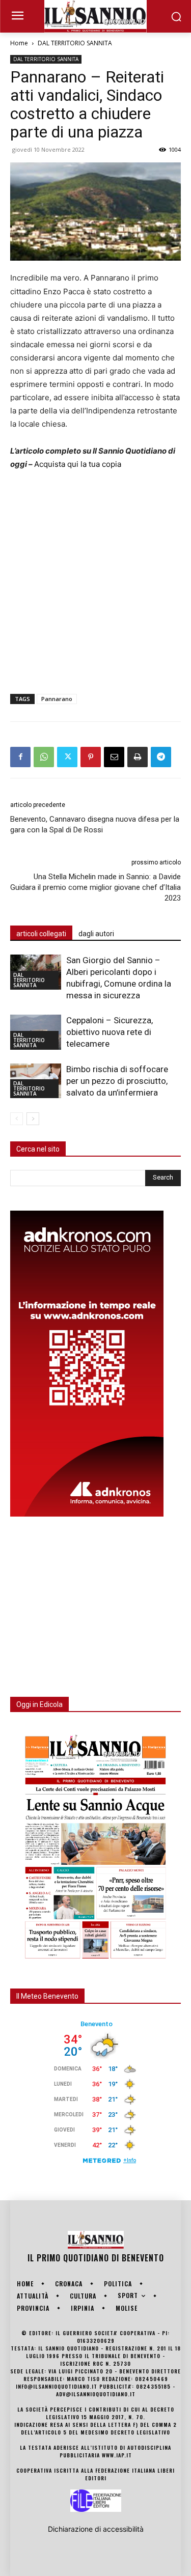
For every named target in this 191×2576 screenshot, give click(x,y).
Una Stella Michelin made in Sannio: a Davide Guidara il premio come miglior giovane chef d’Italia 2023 (95, 887)
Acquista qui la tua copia (78, 464)
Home (19, 43)
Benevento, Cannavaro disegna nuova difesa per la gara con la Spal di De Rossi (95, 824)
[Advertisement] (95, 580)
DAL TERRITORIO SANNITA (75, 43)
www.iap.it (117, 2455)
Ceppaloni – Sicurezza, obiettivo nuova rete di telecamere (110, 1032)
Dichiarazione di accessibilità (96, 2529)
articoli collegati (41, 934)
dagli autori (96, 934)
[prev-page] (17, 1119)
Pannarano (57, 699)
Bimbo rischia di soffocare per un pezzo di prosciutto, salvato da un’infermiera (117, 1081)
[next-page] (33, 1119)
